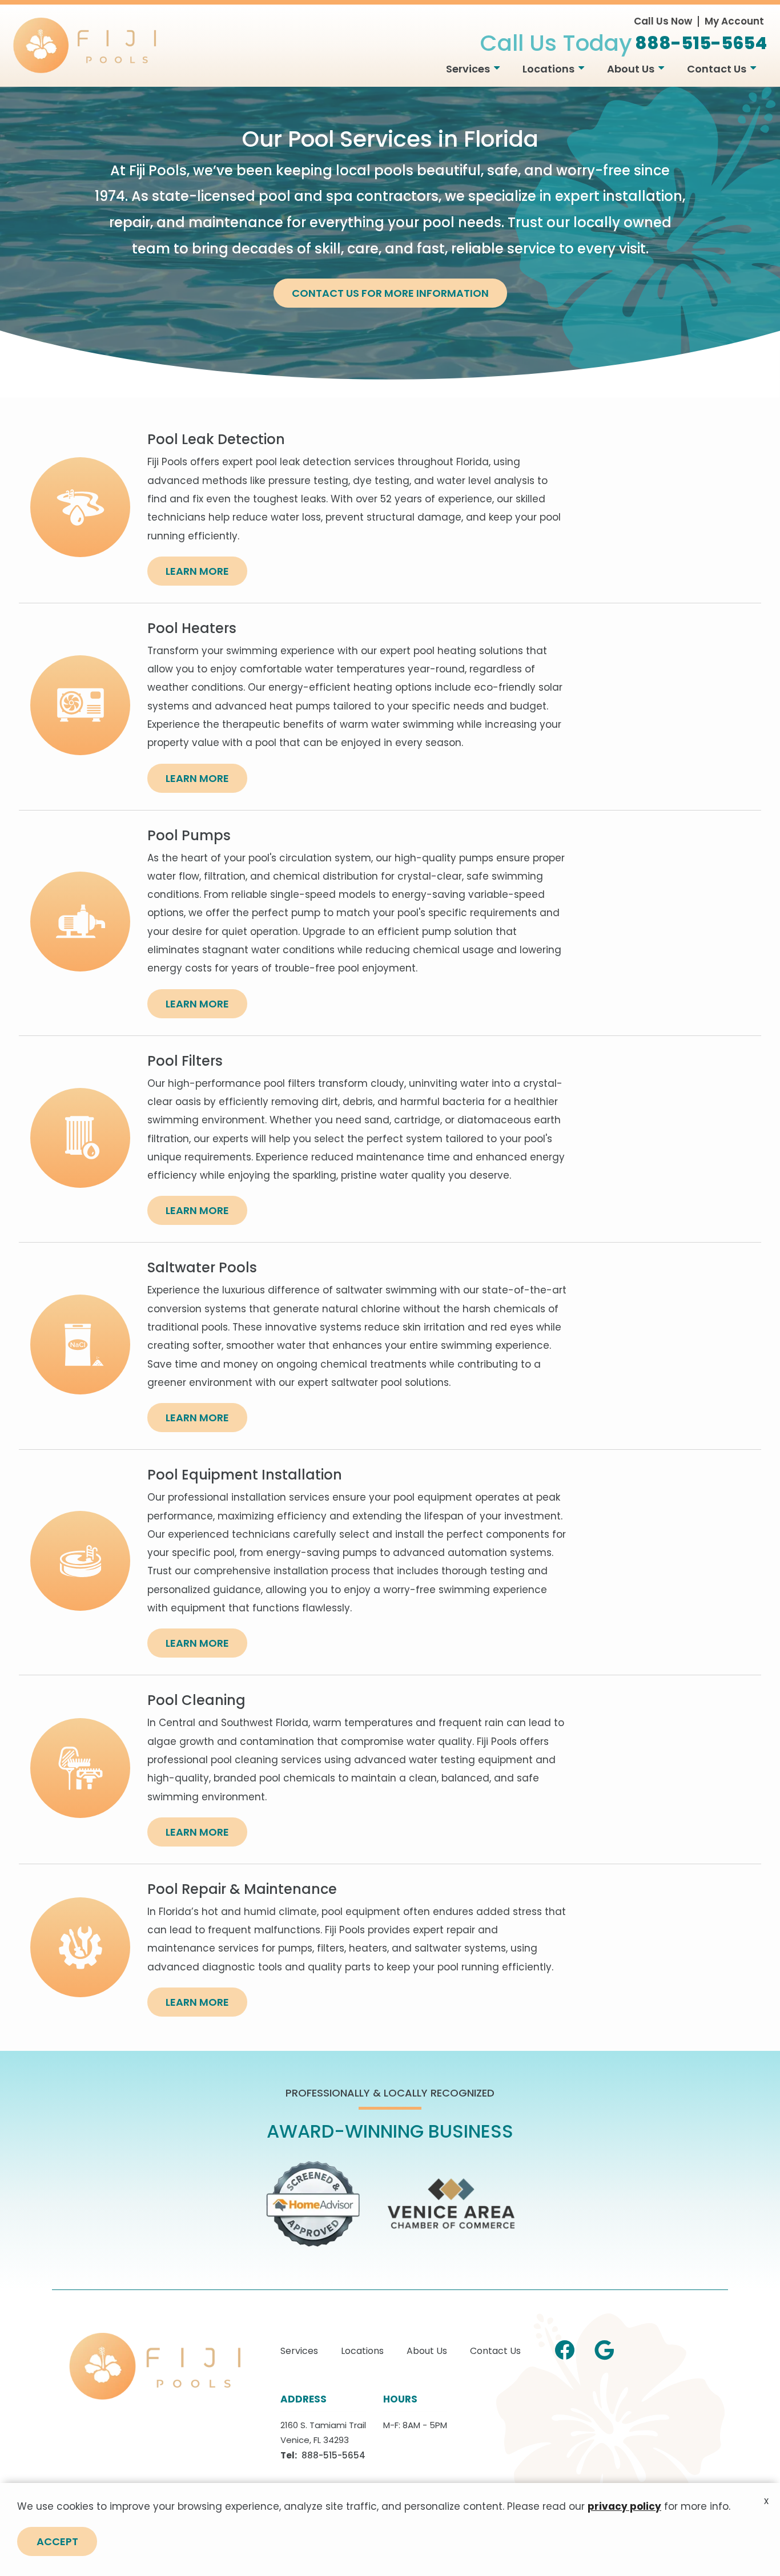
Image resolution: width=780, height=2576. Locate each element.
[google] (604, 2348)
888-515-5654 (333, 2455)
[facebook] (565, 2348)
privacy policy (624, 2506)
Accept (57, 2541)
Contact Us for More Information (390, 293)
